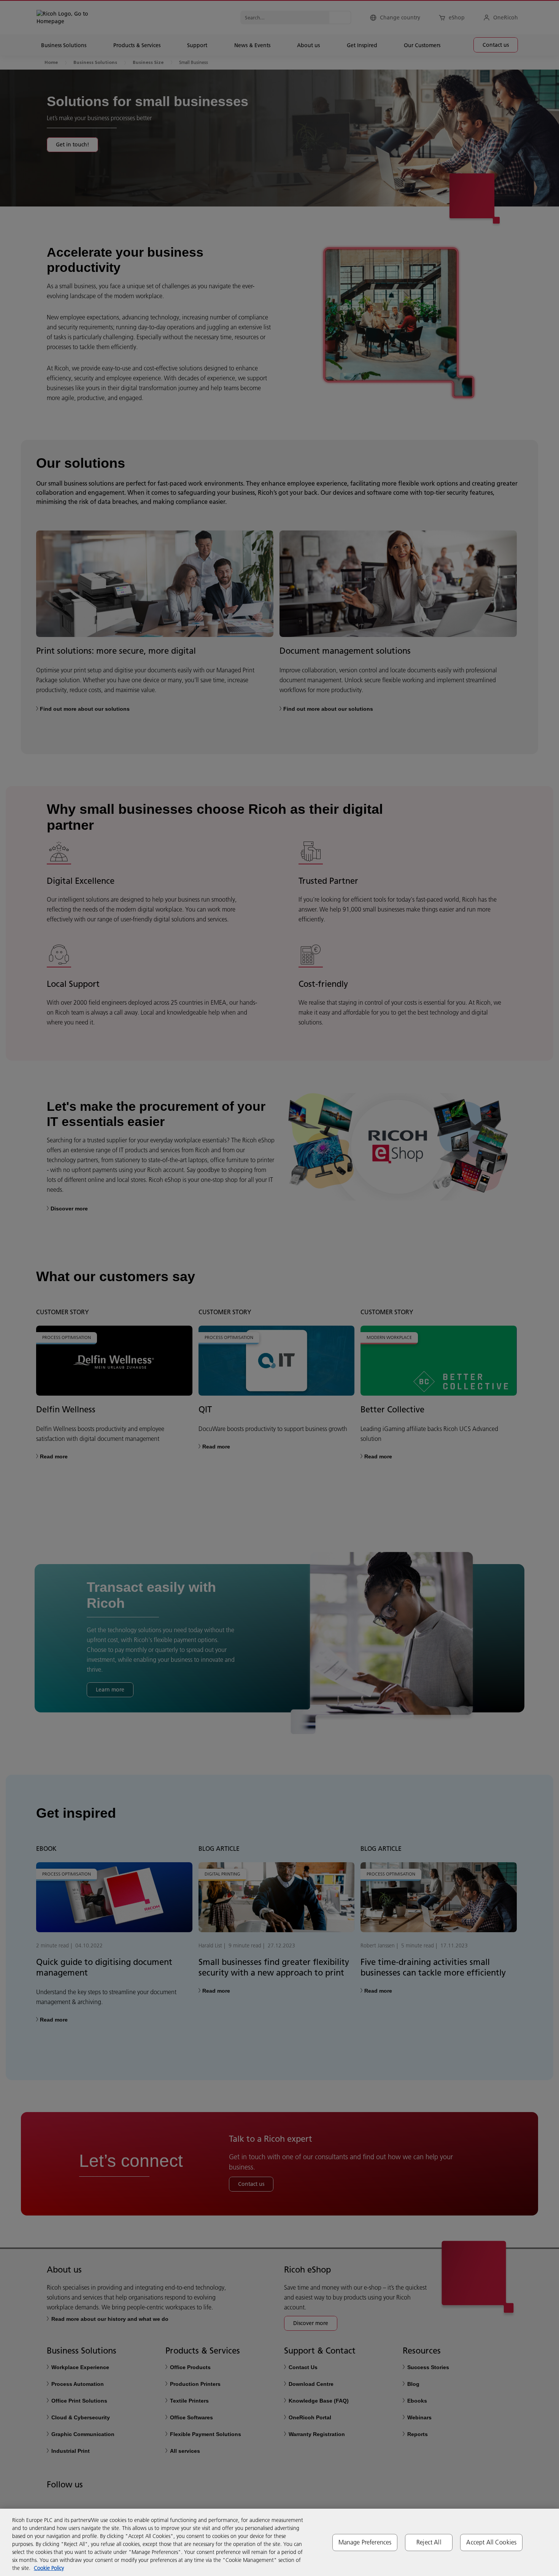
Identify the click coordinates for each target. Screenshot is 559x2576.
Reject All (429, 2542)
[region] (279, 2542)
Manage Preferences (365, 2542)
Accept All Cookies (491, 2542)
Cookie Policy (49, 2568)
